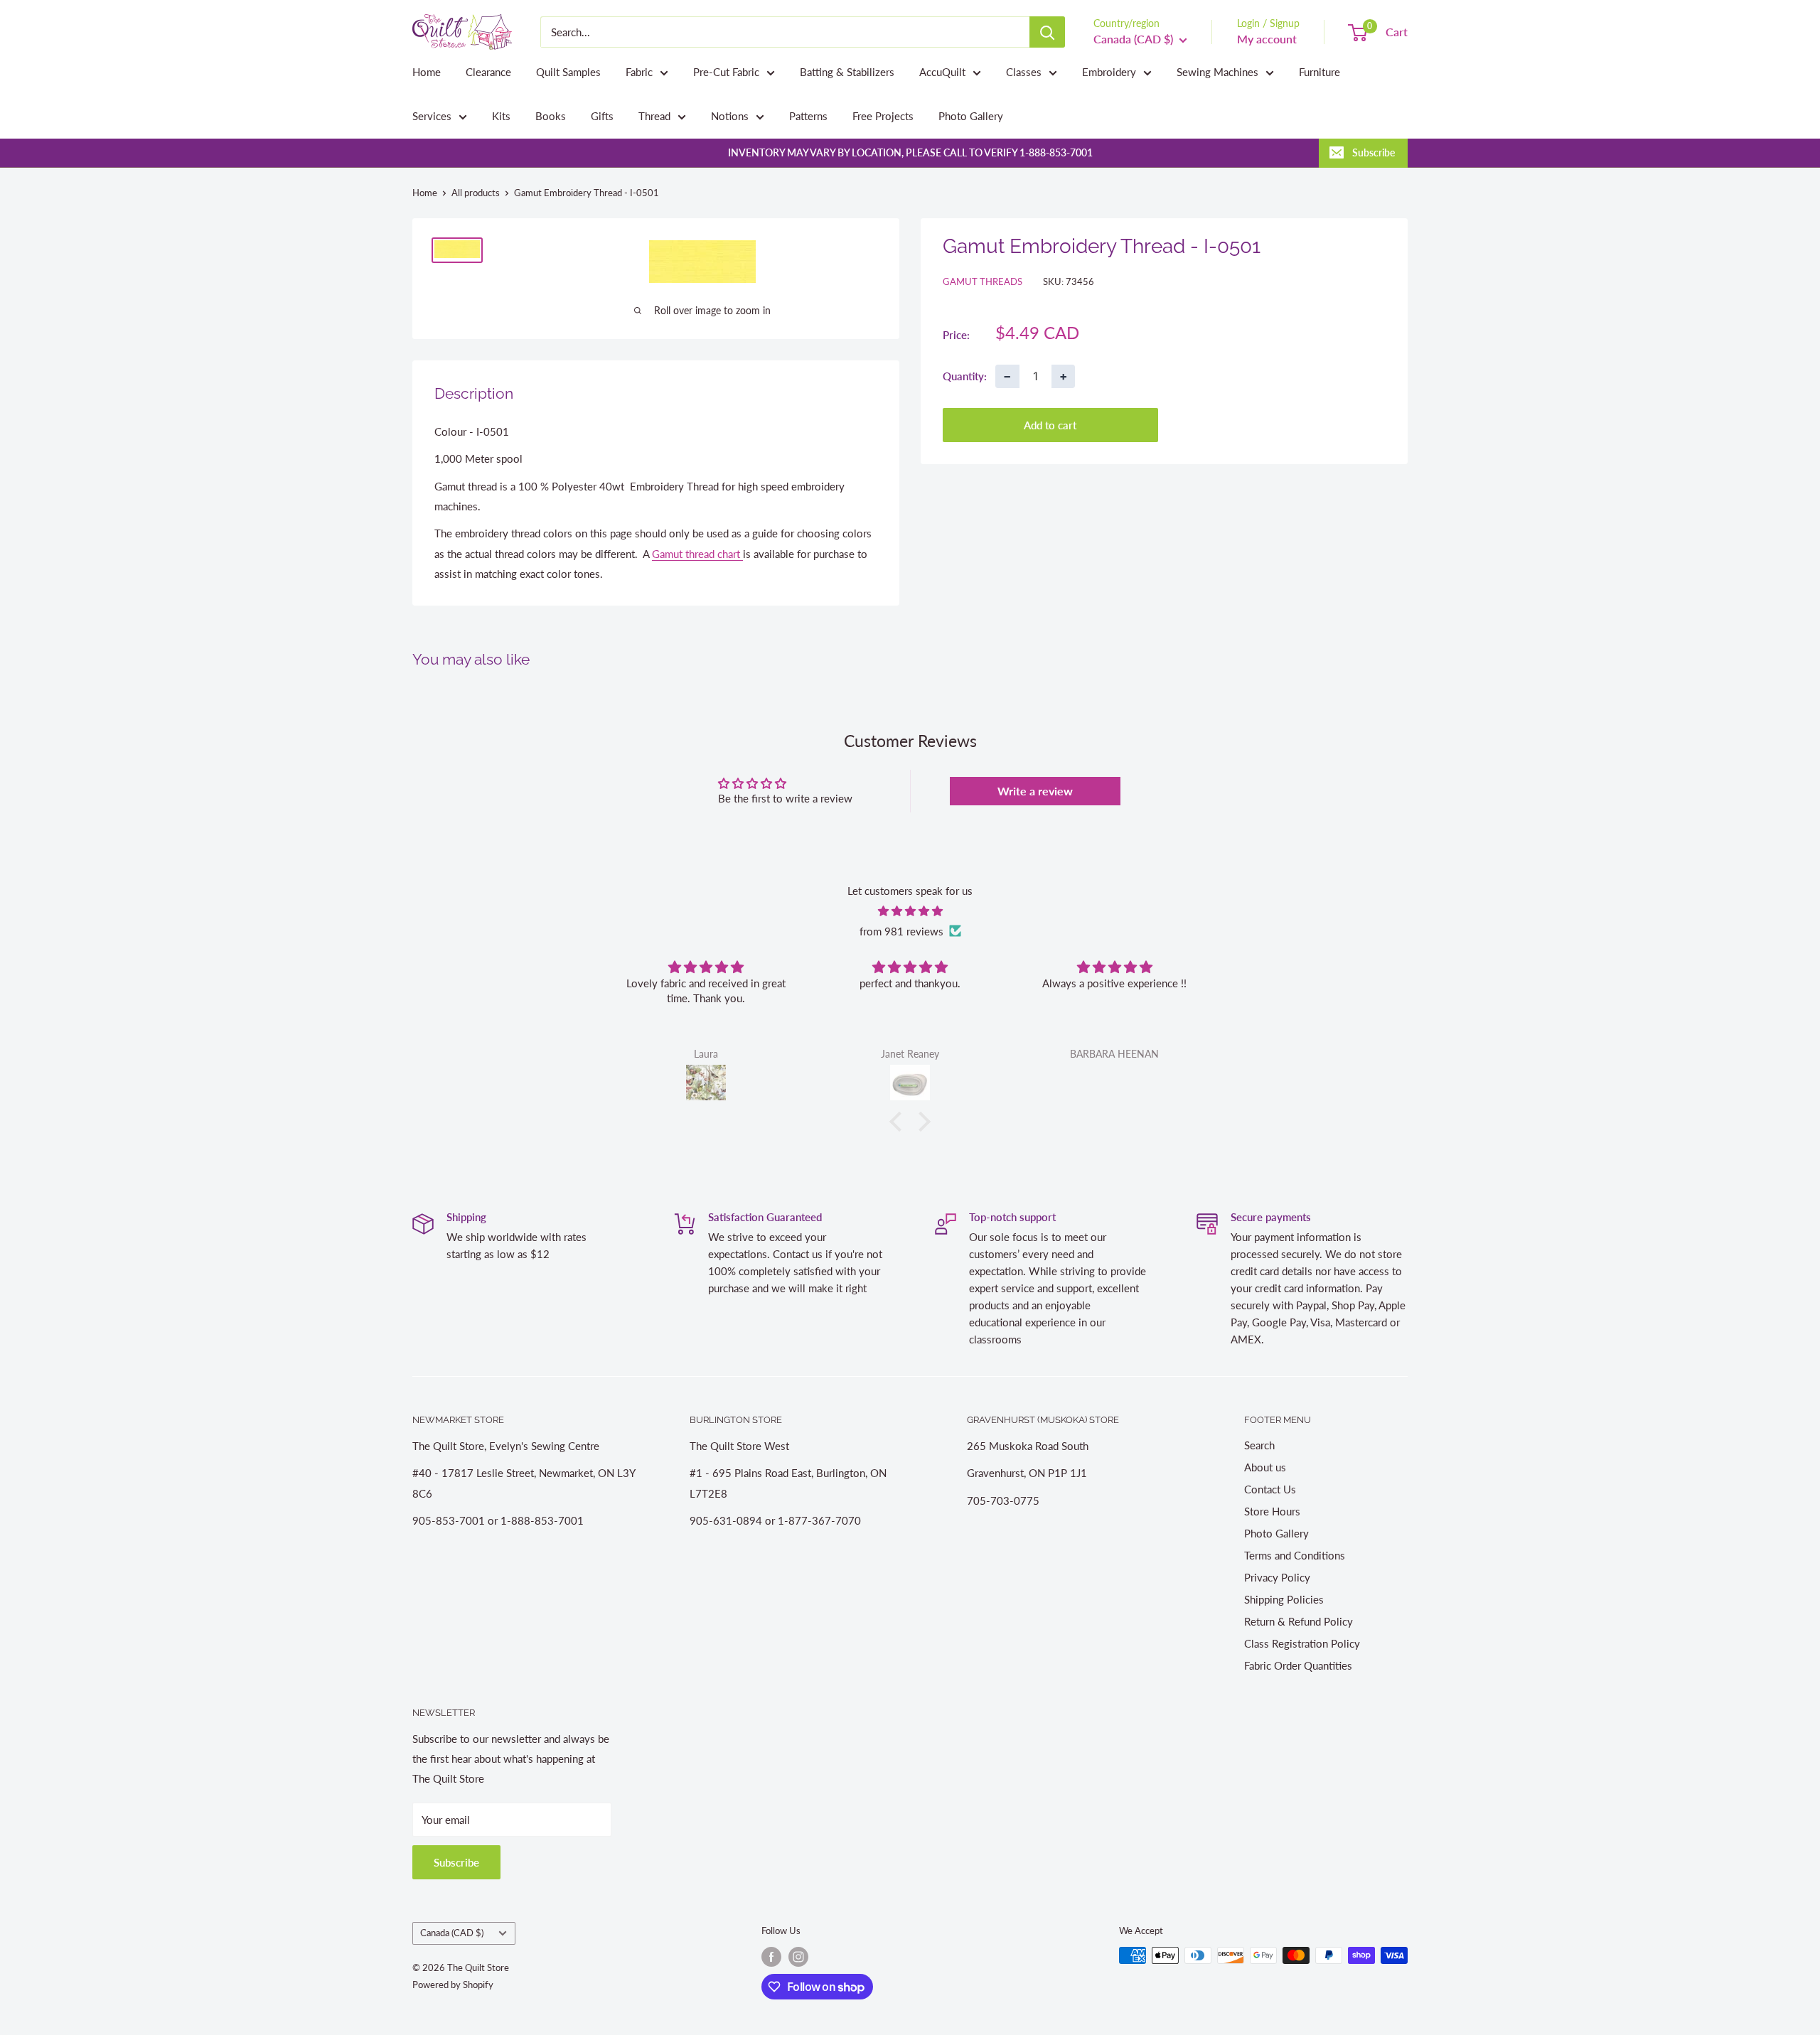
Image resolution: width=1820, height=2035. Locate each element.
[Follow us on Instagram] (798, 1957)
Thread (654, 116)
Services (432, 116)
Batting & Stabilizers (847, 72)
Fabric (639, 72)
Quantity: (965, 375)
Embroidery (1109, 72)
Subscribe (1374, 152)
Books (551, 116)
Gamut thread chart (697, 554)
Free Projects (883, 116)
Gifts (602, 116)
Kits (501, 116)
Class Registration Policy (1302, 1643)
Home (427, 72)
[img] (910, 911)
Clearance (488, 72)
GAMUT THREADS (983, 281)
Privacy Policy (1277, 1577)
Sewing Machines (1217, 72)
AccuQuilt (942, 72)
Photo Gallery (971, 116)
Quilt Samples (568, 72)
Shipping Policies (1284, 1599)
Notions (730, 116)
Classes (1024, 72)
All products (476, 193)
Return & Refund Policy (1299, 1621)
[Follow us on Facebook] (771, 1957)
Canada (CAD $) (452, 1933)
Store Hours (1272, 1511)
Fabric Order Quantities (1298, 1665)
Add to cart (1050, 424)
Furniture (1319, 72)
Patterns (808, 116)
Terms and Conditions (1295, 1555)
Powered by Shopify (453, 1985)
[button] (899, 1122)
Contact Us (1270, 1489)
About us (1265, 1467)
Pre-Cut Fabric (726, 72)
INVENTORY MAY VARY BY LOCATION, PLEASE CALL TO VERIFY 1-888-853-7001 (910, 152)
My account (1267, 39)
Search (1259, 1445)
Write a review (1035, 791)
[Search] (1047, 32)
